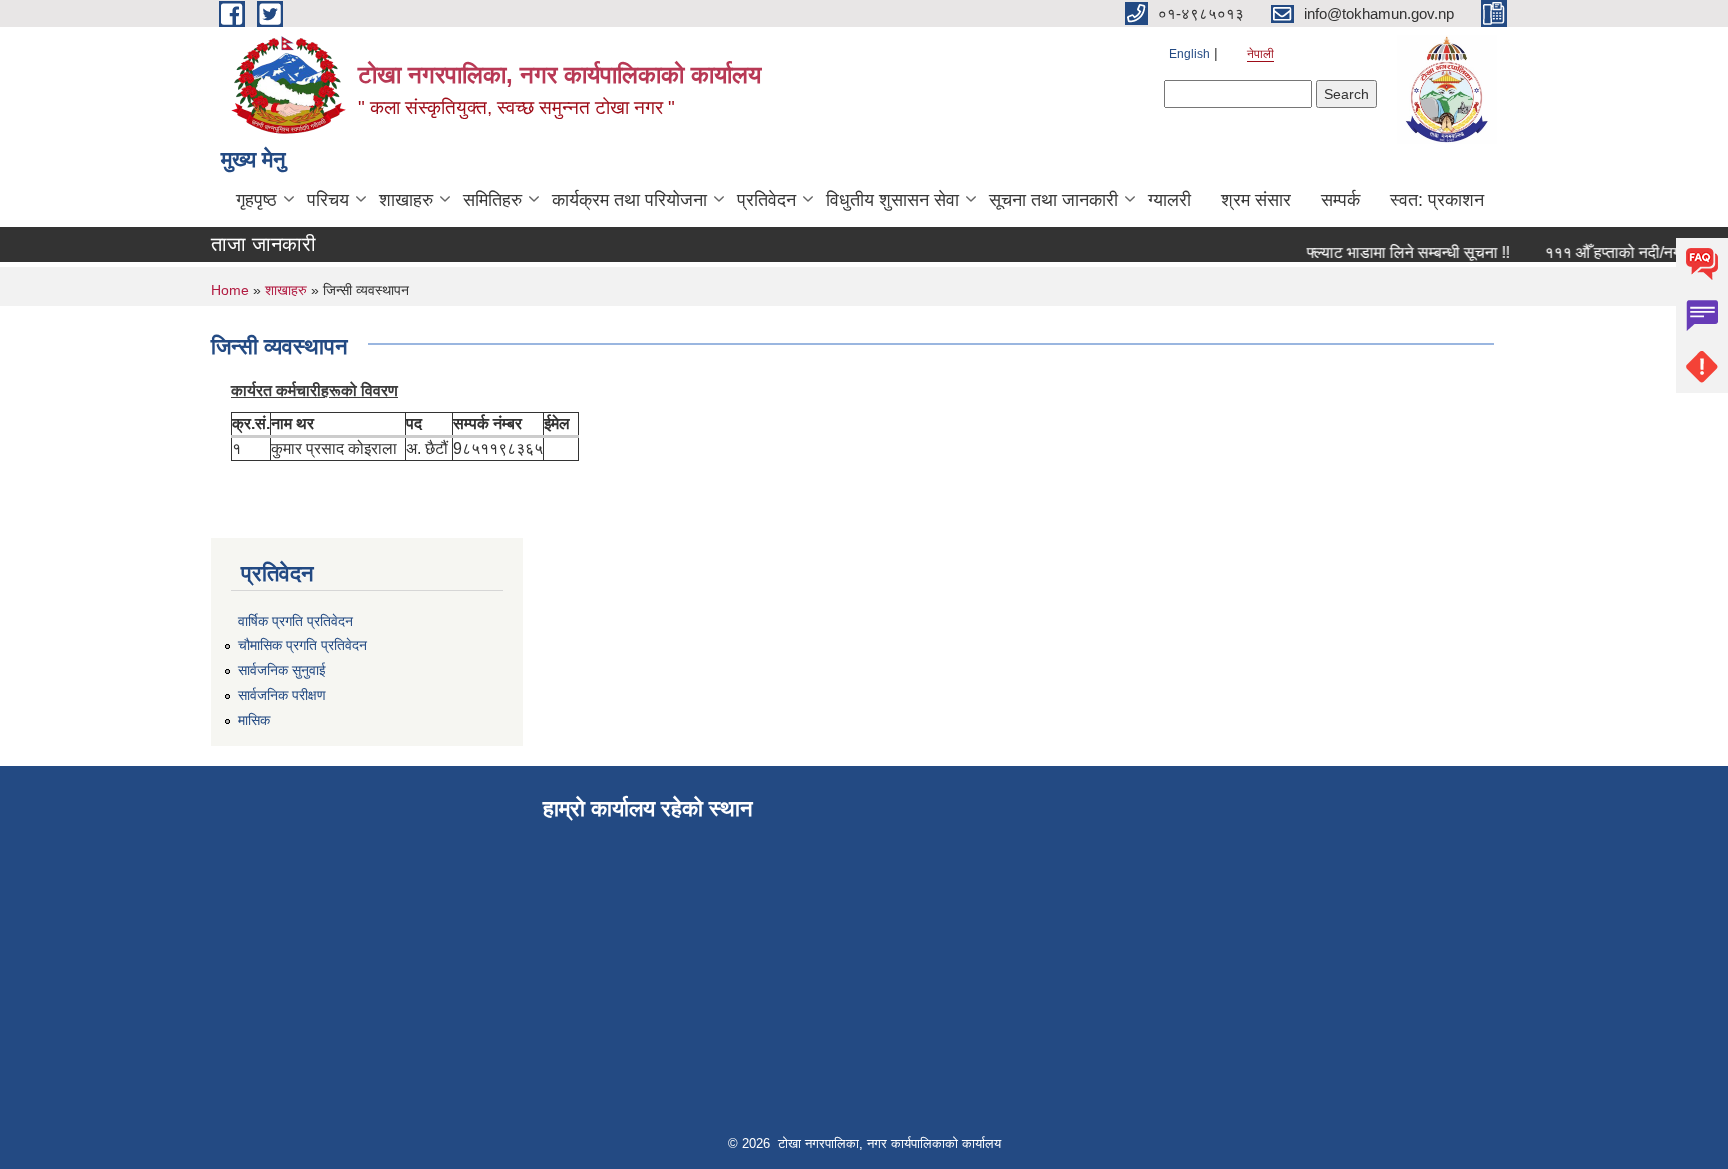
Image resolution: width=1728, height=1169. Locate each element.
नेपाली (1260, 54)
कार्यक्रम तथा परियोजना (629, 200)
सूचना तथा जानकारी (1053, 200)
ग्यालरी (1169, 200)
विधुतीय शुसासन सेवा (892, 200)
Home (230, 290)
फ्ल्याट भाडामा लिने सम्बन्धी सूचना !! (1397, 252)
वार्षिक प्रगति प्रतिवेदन (295, 621)
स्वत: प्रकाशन (1437, 200)
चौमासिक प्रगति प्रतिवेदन (302, 645)
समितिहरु (492, 200)
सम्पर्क (1340, 200)
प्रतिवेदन (766, 200)
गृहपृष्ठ (256, 200)
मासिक (254, 720)
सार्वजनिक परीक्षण (282, 695)
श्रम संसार (1256, 200)
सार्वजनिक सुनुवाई (282, 670)
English (1189, 54)
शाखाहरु (406, 200)
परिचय (328, 200)
